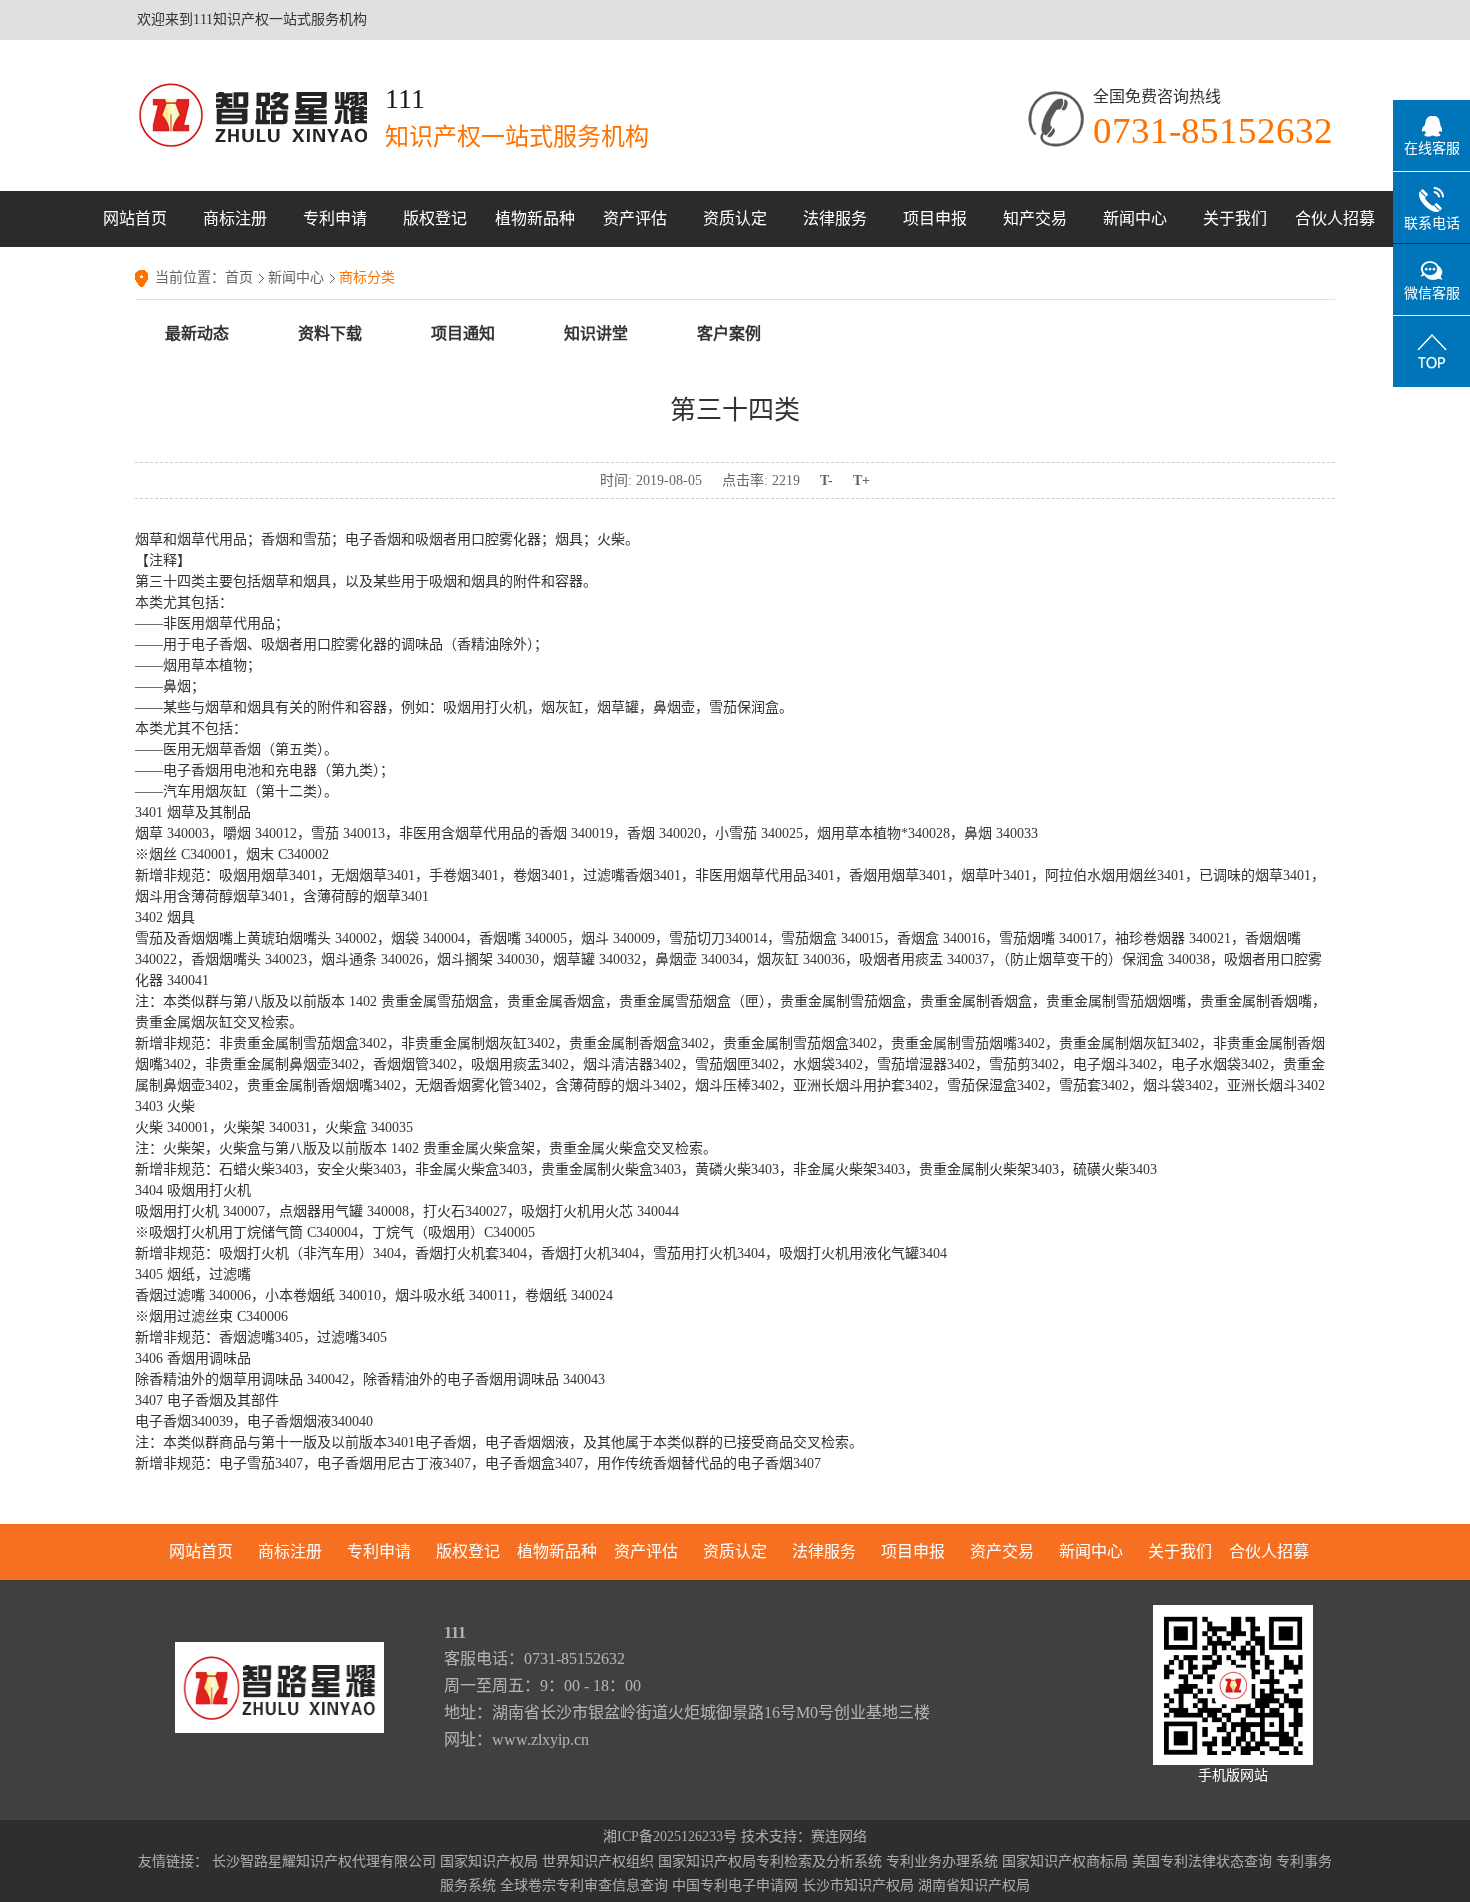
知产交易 (1035, 218)
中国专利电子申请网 (735, 1885)
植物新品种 (535, 218)
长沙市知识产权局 (858, 1885)
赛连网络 (839, 1836)
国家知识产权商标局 (1065, 1861)
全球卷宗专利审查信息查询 (584, 1885)
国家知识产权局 (489, 1861)
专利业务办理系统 (942, 1861)
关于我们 (1235, 218)
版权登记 (435, 218)
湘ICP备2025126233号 (670, 1836)
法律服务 (835, 218)
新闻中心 (1135, 218)
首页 (239, 277)
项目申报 (935, 218)
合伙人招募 (1335, 218)
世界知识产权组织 (598, 1861)
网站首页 (135, 218)
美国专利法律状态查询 (1202, 1861)
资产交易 (1002, 1551)
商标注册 (235, 218)
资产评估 (635, 218)
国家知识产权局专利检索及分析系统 (770, 1861)
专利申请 (335, 218)
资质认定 (735, 218)
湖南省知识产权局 (974, 1885)
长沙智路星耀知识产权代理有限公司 (324, 1861)
